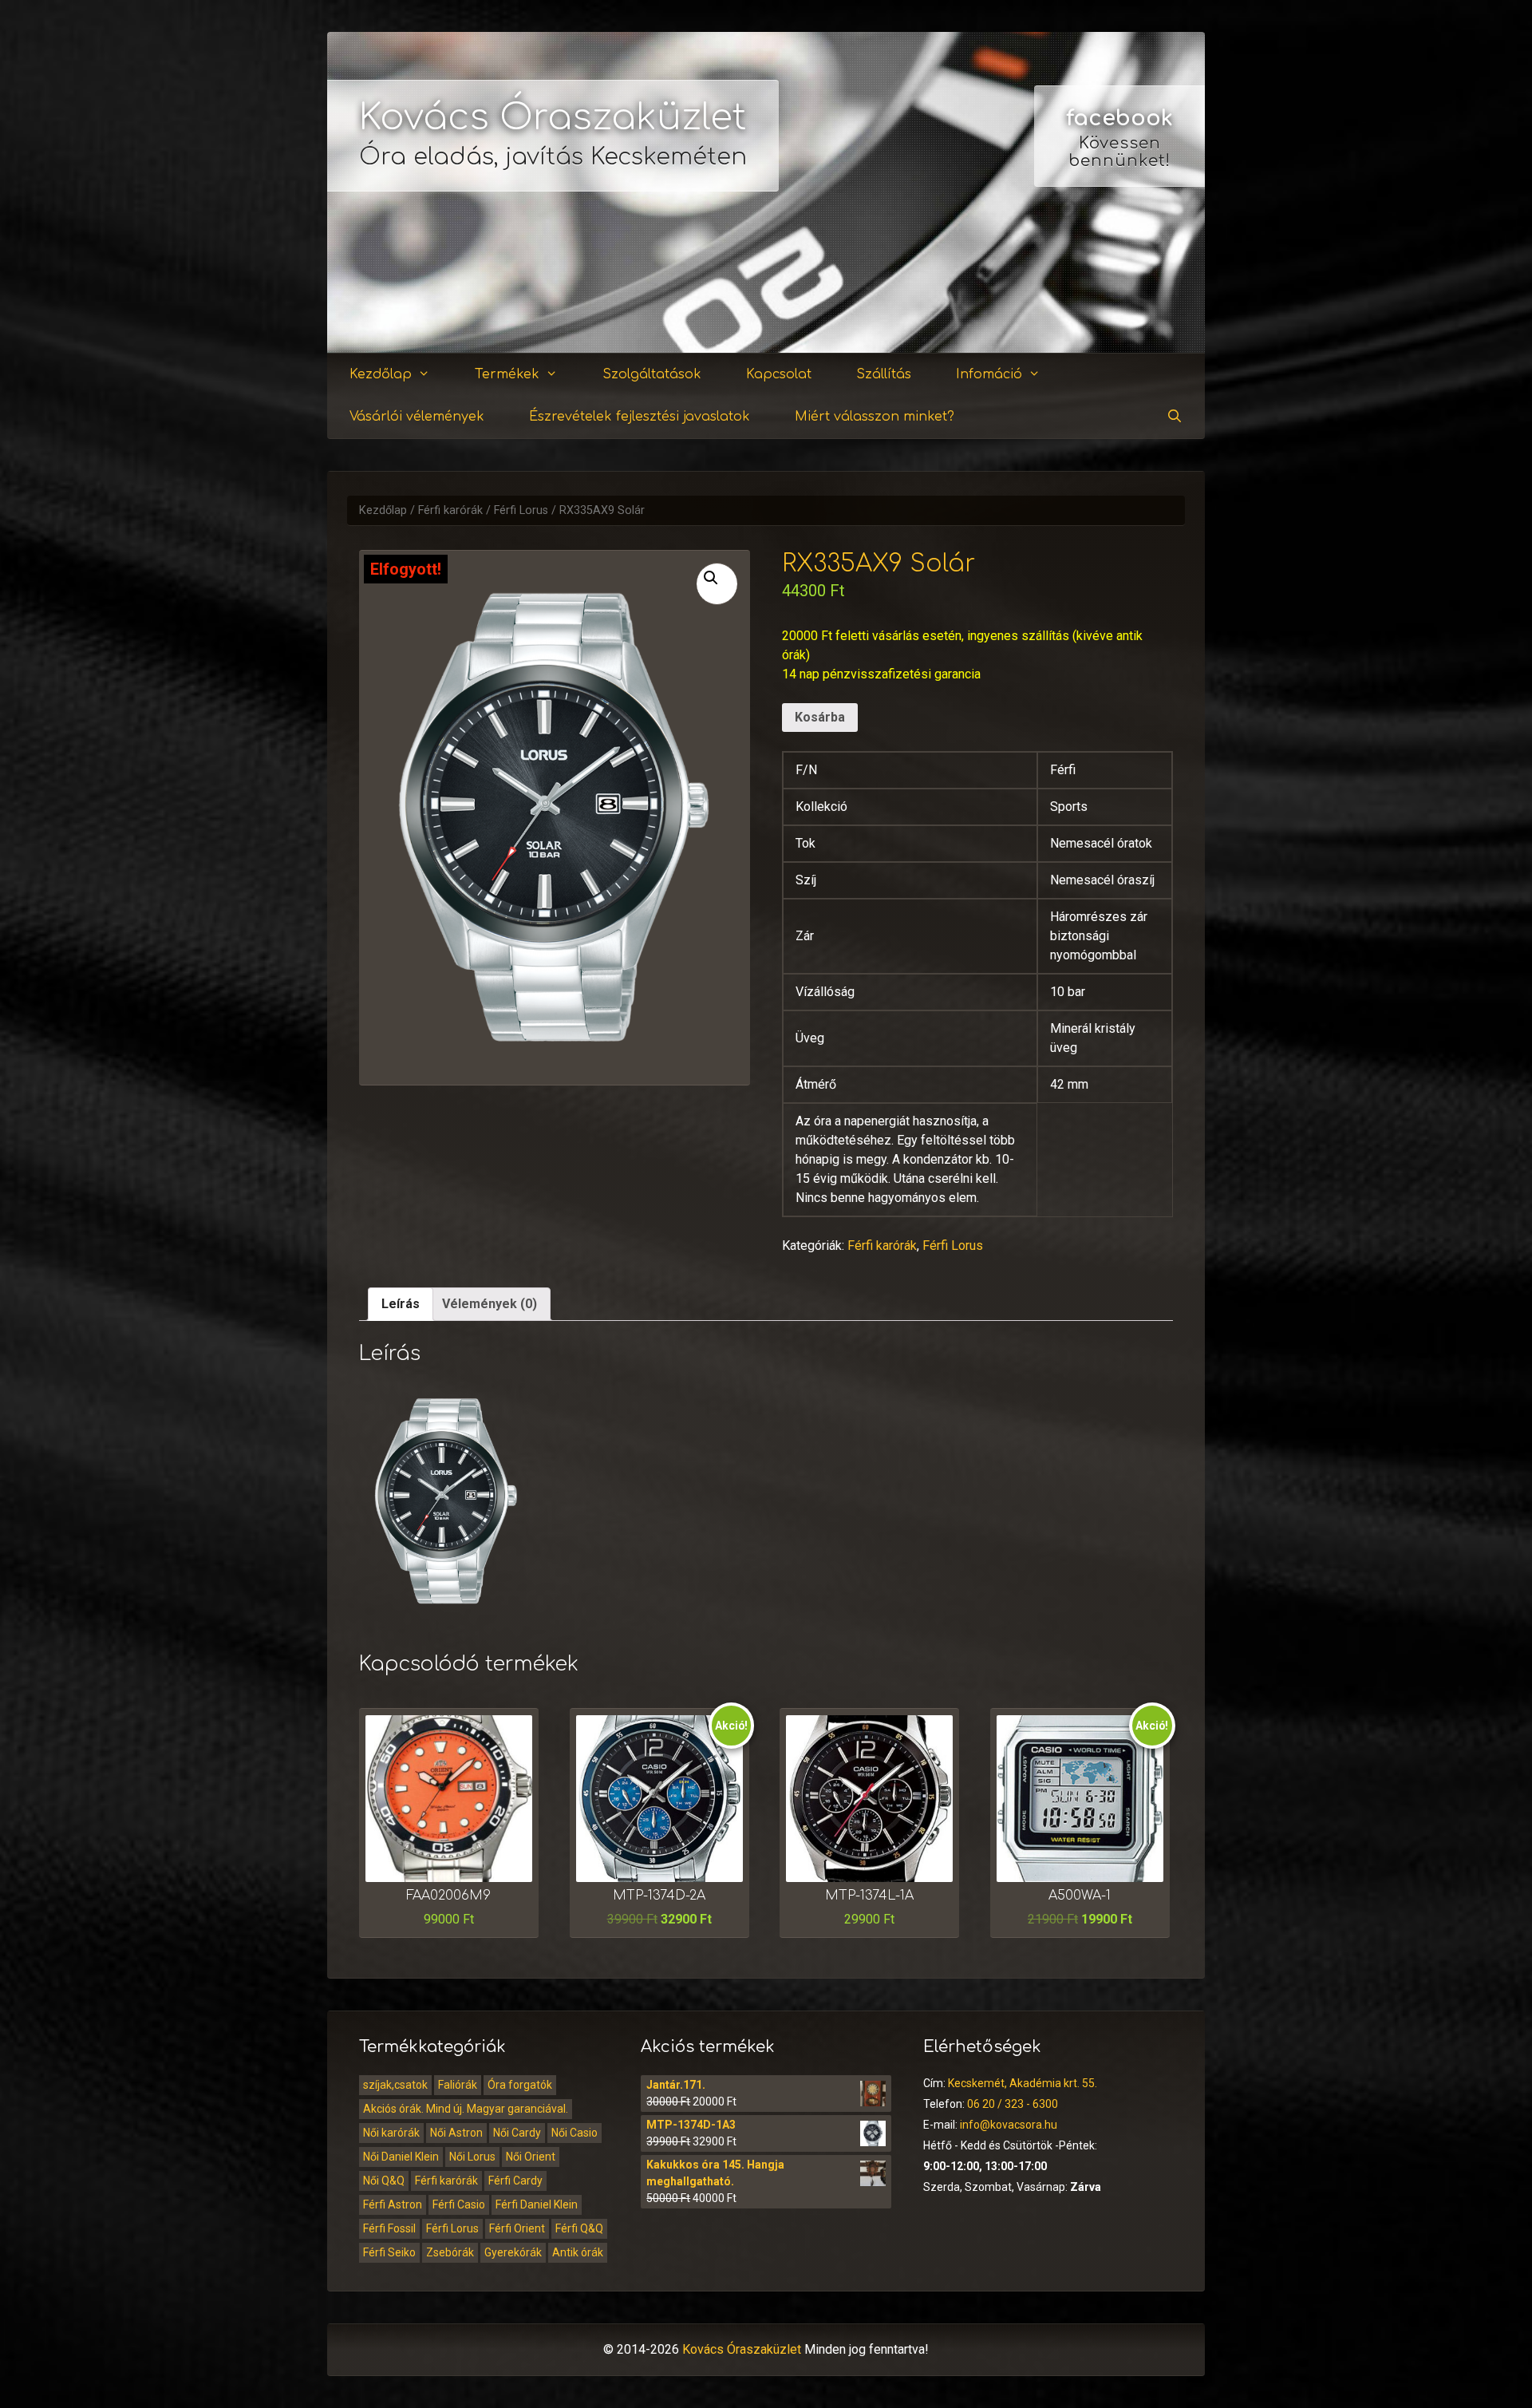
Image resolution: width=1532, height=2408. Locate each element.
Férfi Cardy (515, 2181)
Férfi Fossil (389, 2228)
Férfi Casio (459, 2204)
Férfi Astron (393, 2204)
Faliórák (458, 2085)
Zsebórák (450, 2252)
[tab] (401, 1304)
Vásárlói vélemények (417, 417)
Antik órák (578, 2252)
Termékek (507, 374)
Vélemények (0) (490, 1304)
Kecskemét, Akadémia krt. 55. (1023, 2083)
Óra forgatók (520, 2085)
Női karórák (391, 2133)
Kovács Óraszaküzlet (553, 118)
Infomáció (989, 374)
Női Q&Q (384, 2181)
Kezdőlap (381, 374)
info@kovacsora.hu (1009, 2125)
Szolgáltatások (652, 374)
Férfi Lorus (521, 510)
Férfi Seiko (389, 2252)
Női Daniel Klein (401, 2157)
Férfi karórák (450, 510)
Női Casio (574, 2133)
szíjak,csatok (395, 2085)
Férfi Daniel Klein (537, 2204)
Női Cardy (517, 2133)
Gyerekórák (513, 2252)
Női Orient (531, 2157)
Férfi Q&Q (579, 2228)
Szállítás (884, 374)
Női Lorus (472, 2157)
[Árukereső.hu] (1119, 295)
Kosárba (820, 717)
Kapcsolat (779, 374)
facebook (1119, 118)
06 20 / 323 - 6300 (1013, 2104)
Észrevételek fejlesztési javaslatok (640, 417)
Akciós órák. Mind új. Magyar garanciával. (466, 2109)
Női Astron (456, 2133)
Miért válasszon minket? (875, 417)
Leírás (401, 1304)
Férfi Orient (517, 2228)
